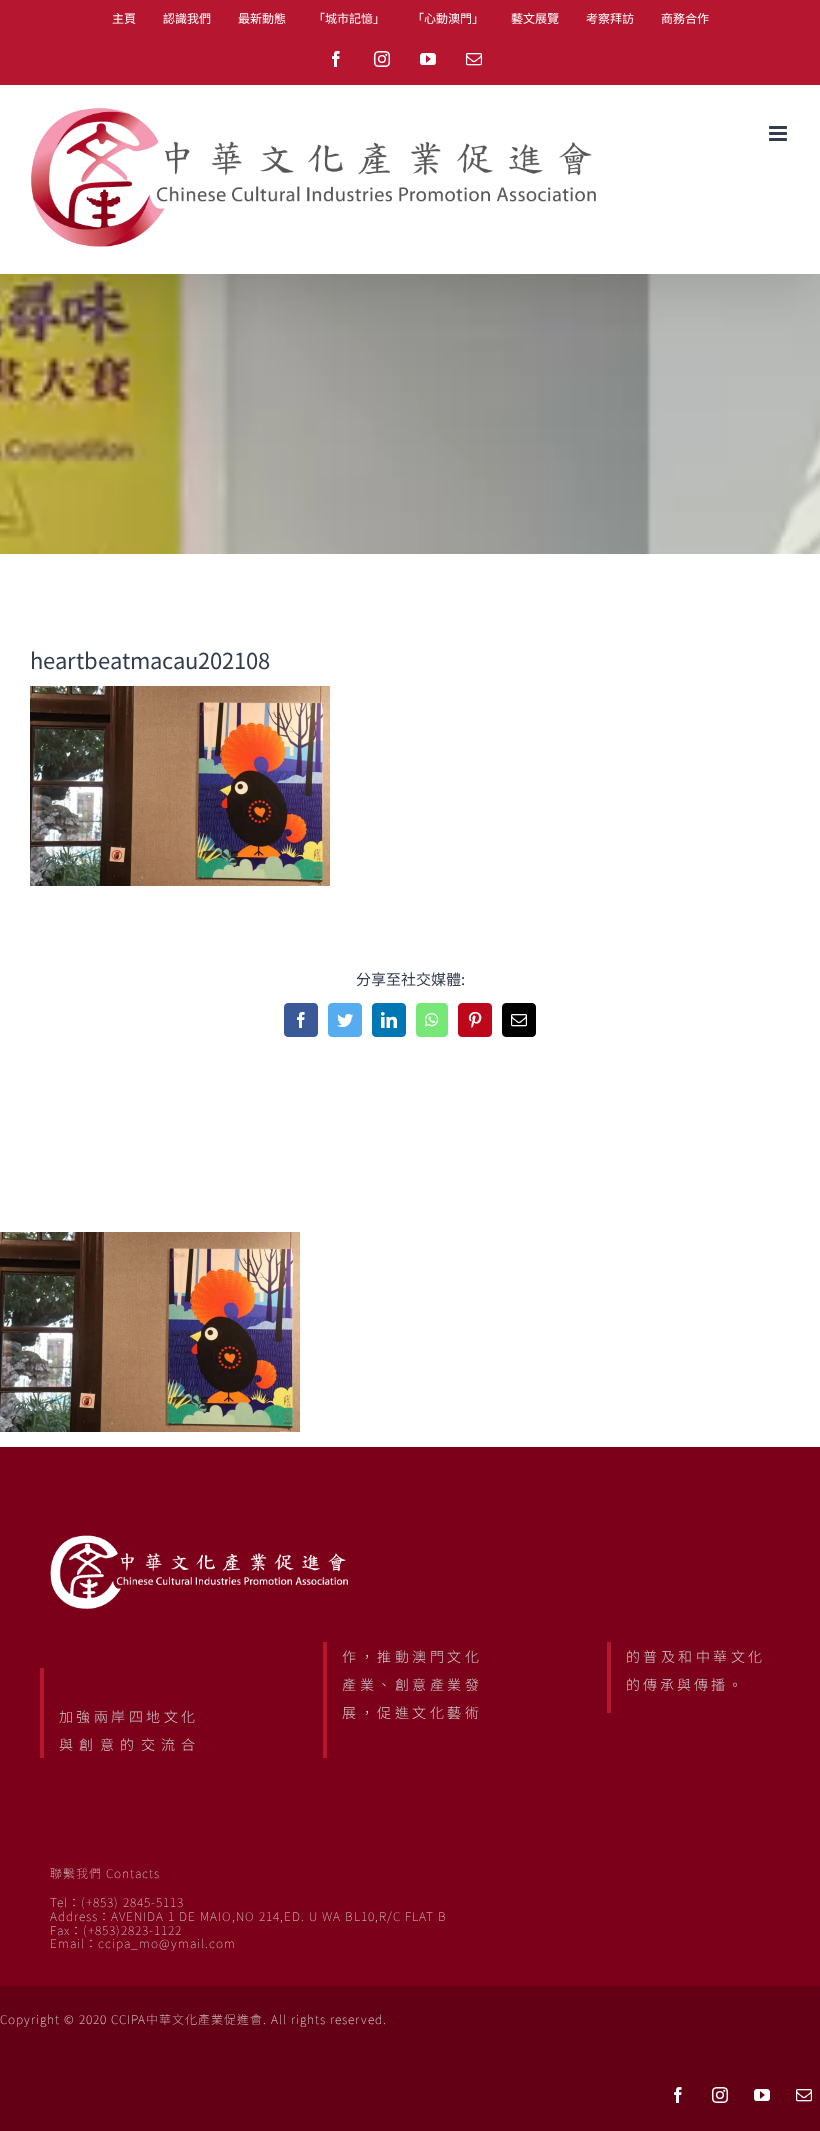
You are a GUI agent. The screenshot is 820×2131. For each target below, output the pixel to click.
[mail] (804, 2095)
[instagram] (720, 2095)
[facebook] (678, 2095)
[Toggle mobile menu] (779, 133)
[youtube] (762, 2095)
